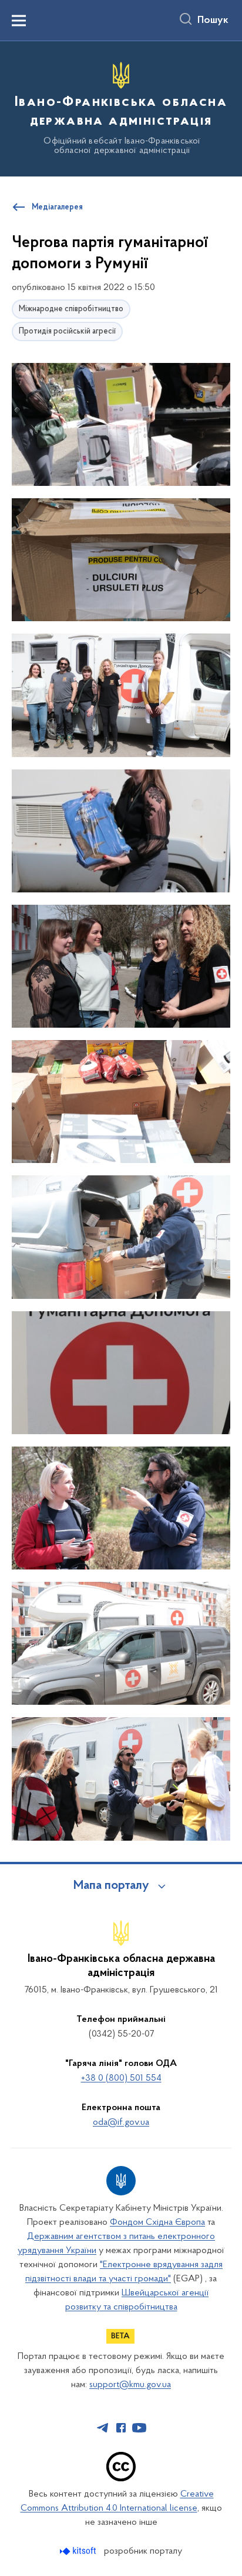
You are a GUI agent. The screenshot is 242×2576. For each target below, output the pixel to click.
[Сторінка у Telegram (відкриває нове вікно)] (103, 2428)
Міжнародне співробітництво (71, 309)
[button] (121, 425)
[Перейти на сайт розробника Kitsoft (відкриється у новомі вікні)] (79, 2551)
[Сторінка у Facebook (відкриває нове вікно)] (121, 2428)
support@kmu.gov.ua (130, 2385)
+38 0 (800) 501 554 (121, 2078)
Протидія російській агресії (67, 331)
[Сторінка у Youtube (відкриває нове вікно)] (139, 2428)
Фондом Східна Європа (157, 2222)
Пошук (213, 21)
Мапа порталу (111, 1886)
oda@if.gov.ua (121, 2122)
